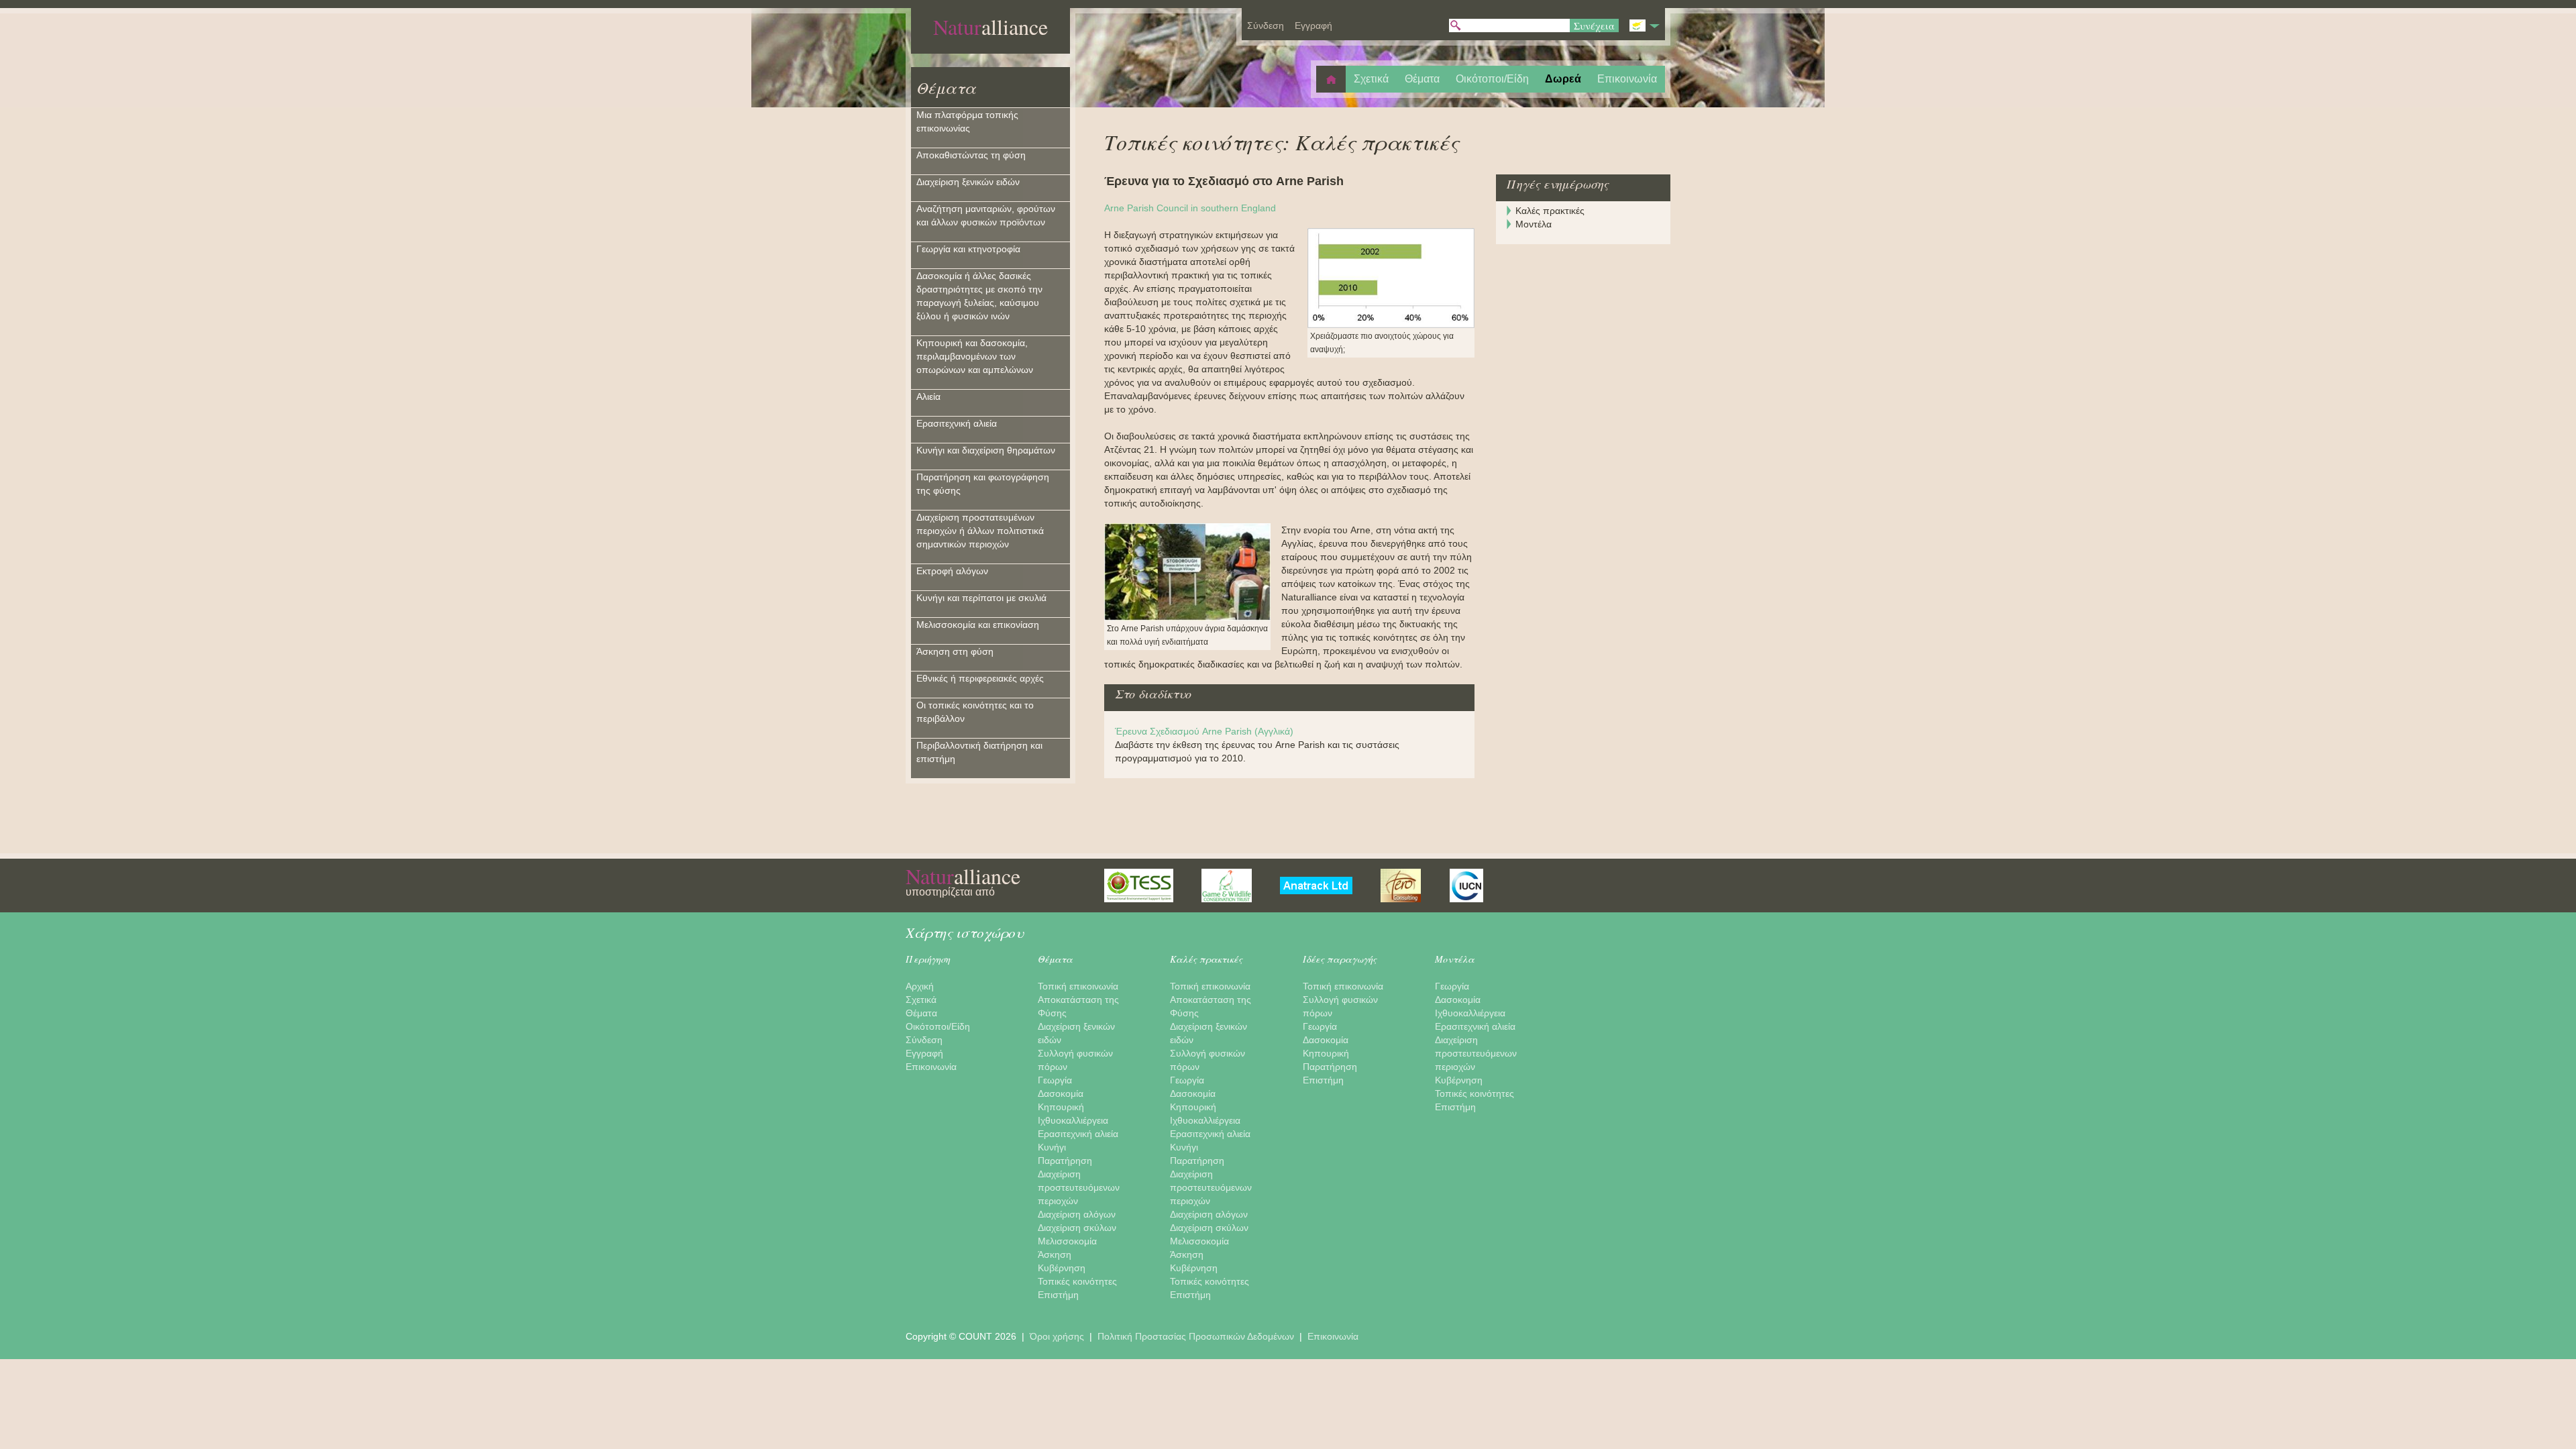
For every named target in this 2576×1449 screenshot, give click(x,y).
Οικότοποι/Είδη (938, 1026)
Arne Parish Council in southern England (1190, 208)
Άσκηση (1055, 1254)
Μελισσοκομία (1067, 1241)
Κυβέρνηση (1062, 1268)
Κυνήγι (1052, 1147)
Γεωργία (1055, 1080)
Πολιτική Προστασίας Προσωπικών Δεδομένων (1197, 1336)
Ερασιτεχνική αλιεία (1078, 1134)
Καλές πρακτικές (1550, 211)
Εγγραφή (924, 1053)
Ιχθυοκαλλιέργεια (1073, 1120)
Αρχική (920, 986)
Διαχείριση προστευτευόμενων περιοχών (1079, 1187)
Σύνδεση (924, 1040)
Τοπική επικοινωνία (1078, 986)
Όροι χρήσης (1058, 1336)
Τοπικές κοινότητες (1077, 1281)
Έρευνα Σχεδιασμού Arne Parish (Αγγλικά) (1204, 731)
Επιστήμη (1058, 1295)
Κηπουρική (1061, 1107)
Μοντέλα (1534, 224)
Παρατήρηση (1065, 1161)
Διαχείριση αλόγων (1077, 1214)
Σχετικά (921, 1000)
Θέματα (946, 87)
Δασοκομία (1061, 1093)
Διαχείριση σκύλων (1077, 1228)
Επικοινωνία (931, 1067)
